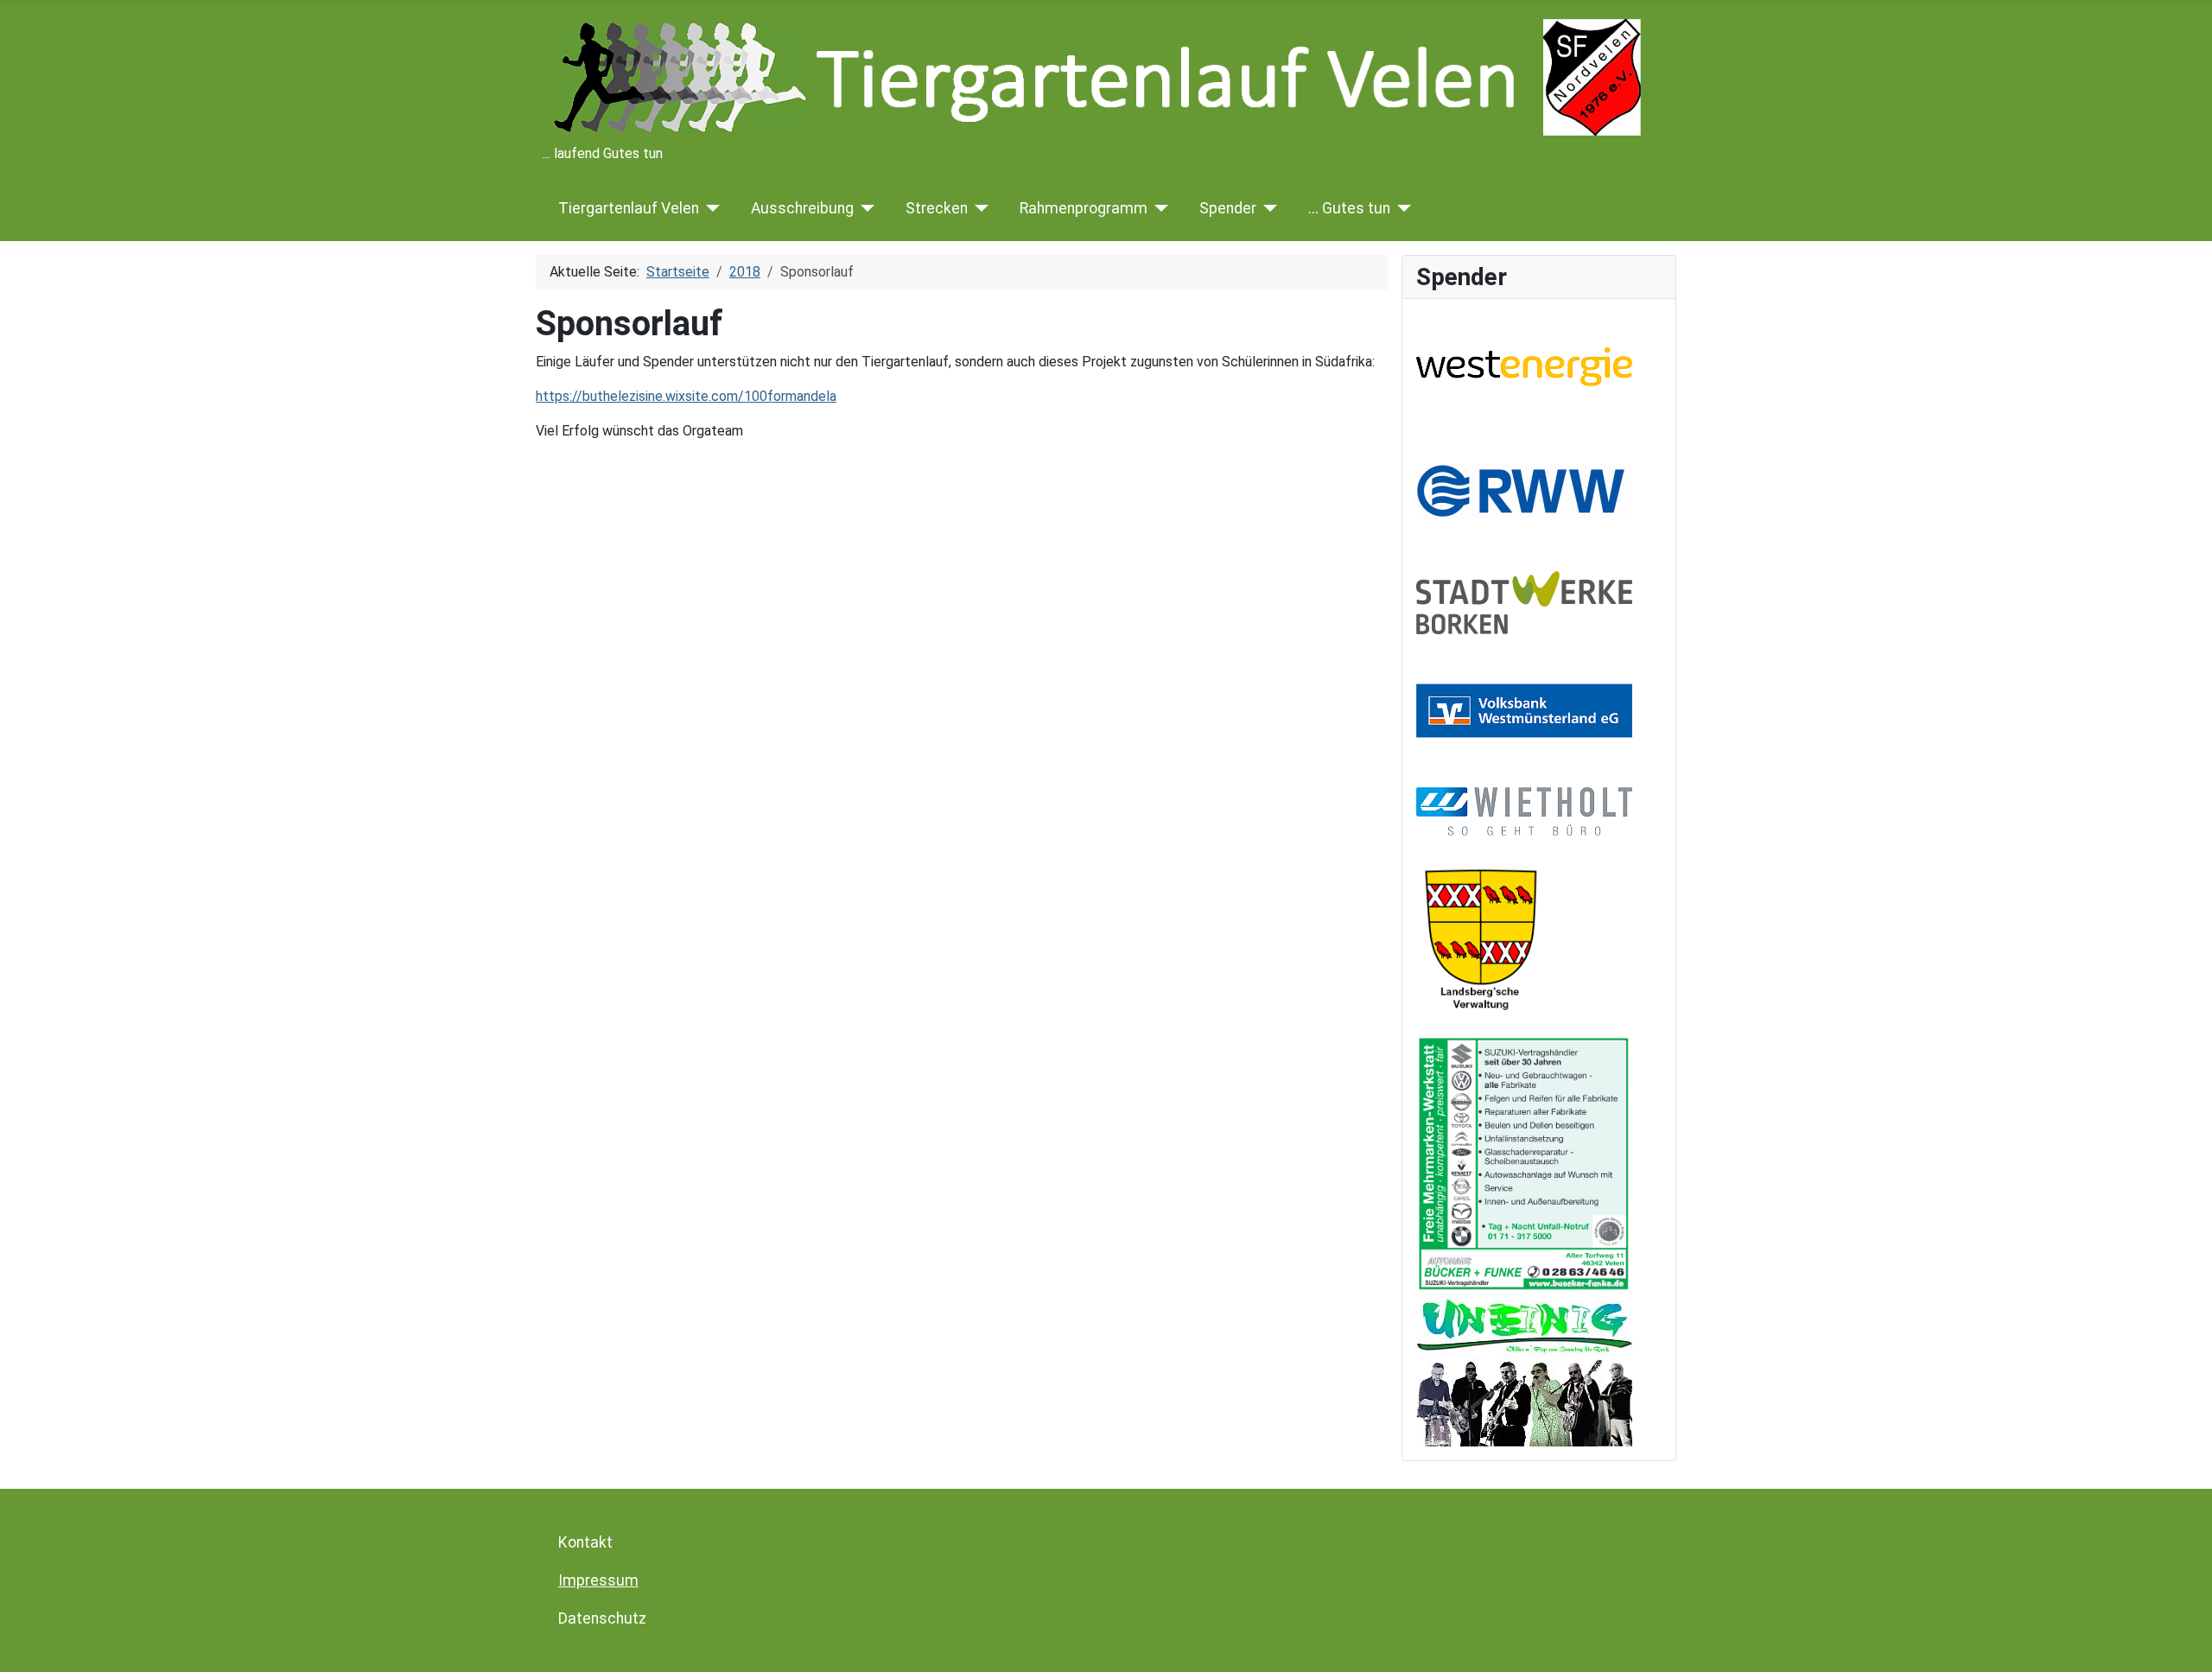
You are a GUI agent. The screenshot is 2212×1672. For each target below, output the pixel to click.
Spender (1228, 208)
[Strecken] (979, 208)
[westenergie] (1524, 366)
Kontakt (585, 1542)
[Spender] (1267, 208)
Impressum (598, 1580)
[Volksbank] (1524, 710)
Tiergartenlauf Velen (629, 208)
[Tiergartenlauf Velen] (710, 208)
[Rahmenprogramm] (1158, 208)
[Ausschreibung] (864, 208)
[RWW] (1524, 487)
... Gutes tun (1349, 208)
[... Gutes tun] (1401, 208)
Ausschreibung (802, 208)
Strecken (937, 208)
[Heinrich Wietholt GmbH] (1524, 810)
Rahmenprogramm (1084, 208)
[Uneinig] (1524, 1368)
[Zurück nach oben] (2182, 1640)
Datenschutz (602, 1618)
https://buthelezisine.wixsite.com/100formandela (686, 396)
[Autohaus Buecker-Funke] (1524, 1163)
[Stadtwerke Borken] (1524, 602)
